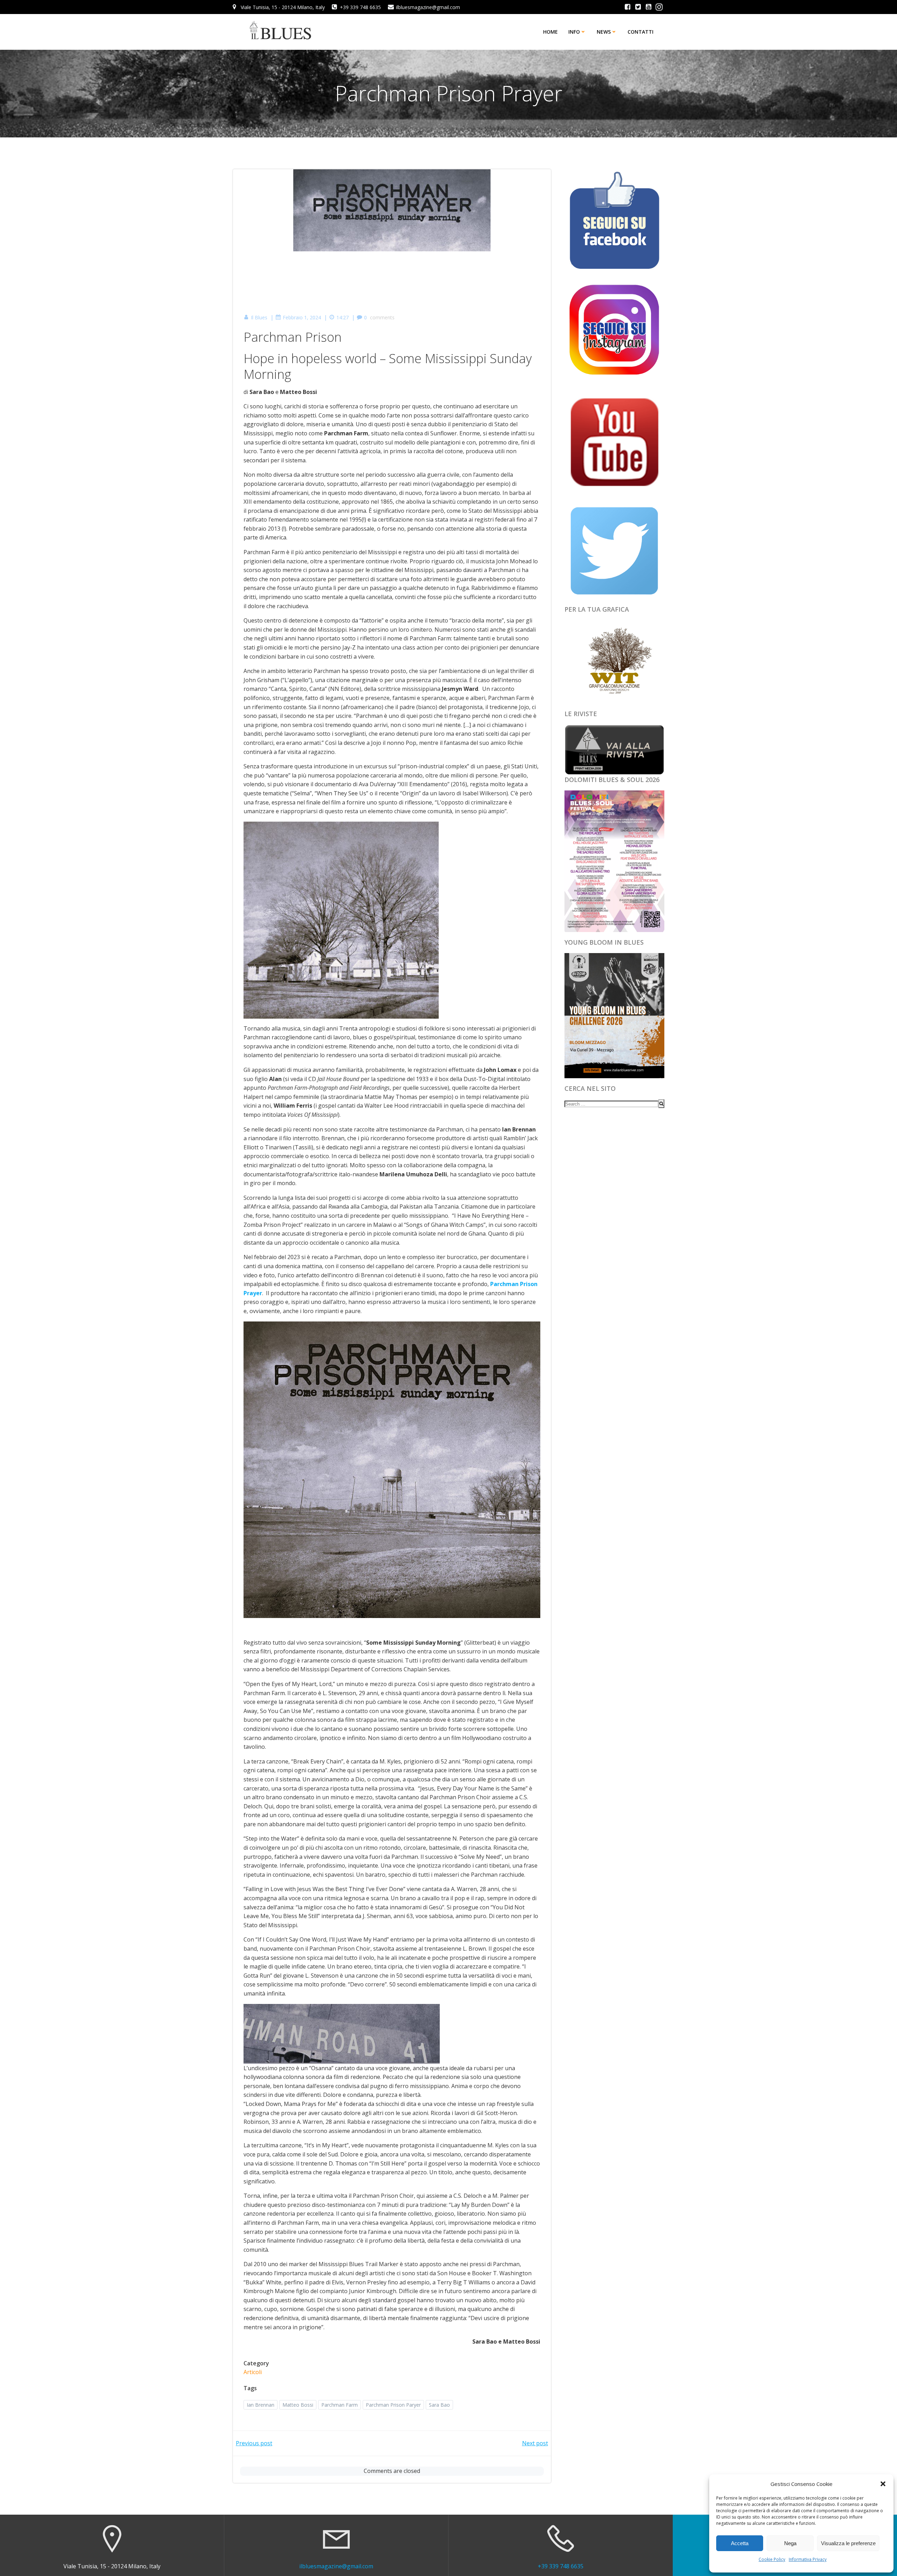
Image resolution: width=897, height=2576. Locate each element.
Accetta (740, 2543)
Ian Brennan (261, 2405)
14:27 (343, 317)
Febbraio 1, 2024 (302, 317)
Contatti (641, 32)
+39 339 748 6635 (561, 2566)
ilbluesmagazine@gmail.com (336, 2566)
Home (550, 32)
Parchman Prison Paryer (393, 2405)
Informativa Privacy (808, 2559)
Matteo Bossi (298, 2405)
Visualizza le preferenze (848, 2543)
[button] (883, 2484)
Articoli (253, 2372)
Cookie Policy (772, 2559)
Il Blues (259, 317)
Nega (790, 2543)
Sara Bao (439, 2405)
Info (574, 32)
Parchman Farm (340, 2405)
